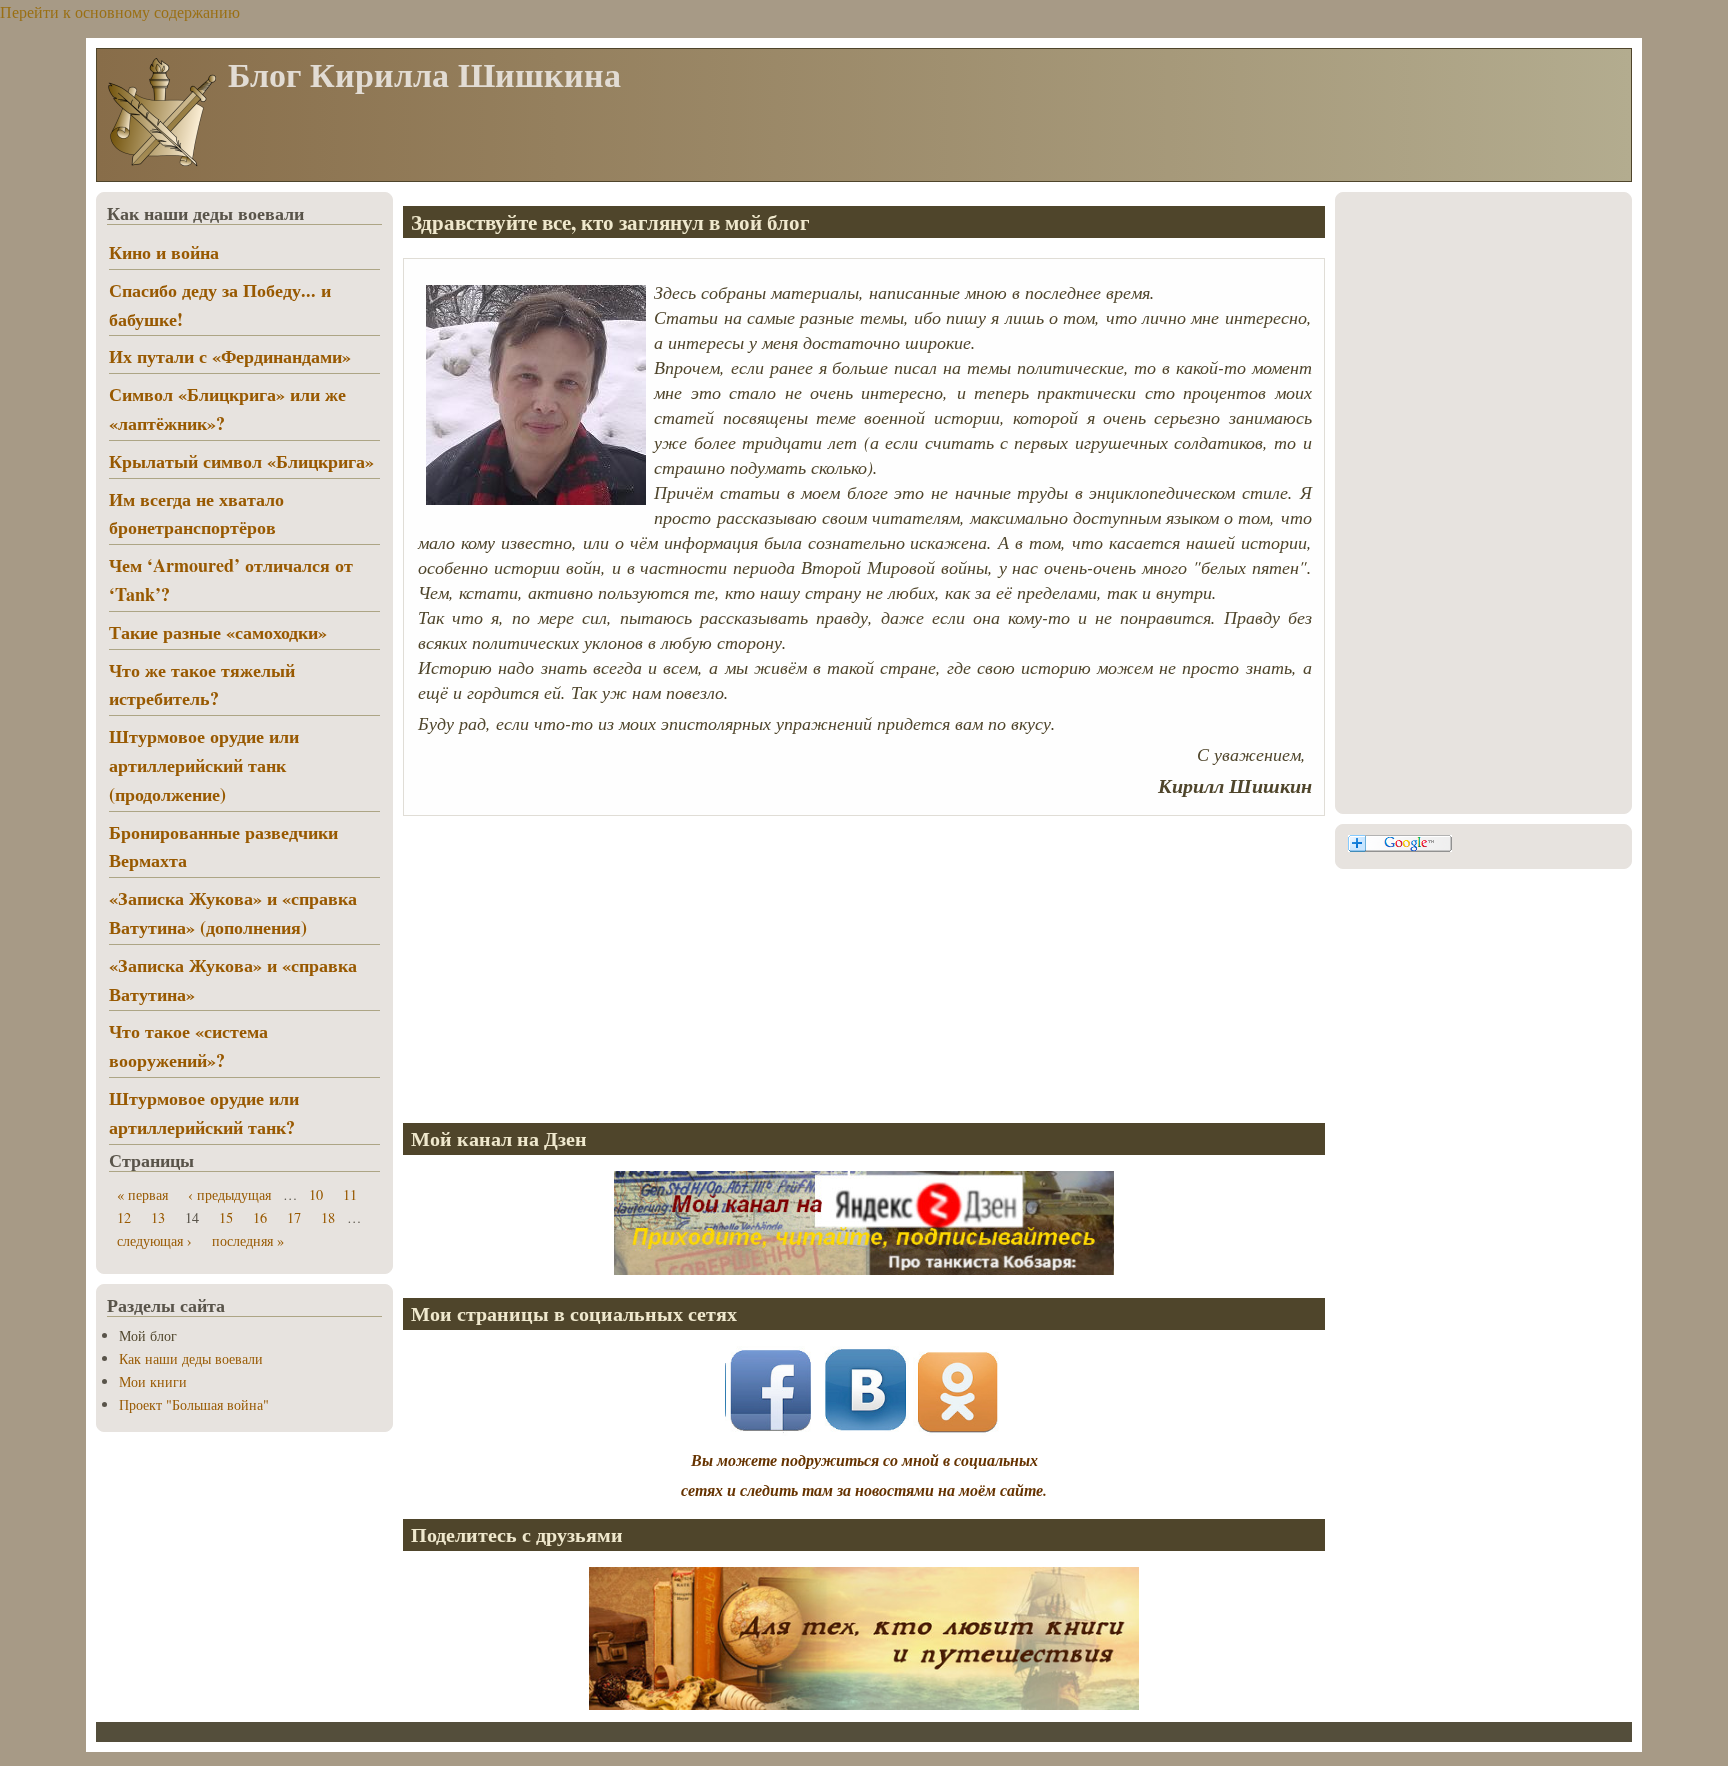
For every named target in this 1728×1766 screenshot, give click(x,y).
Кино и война (164, 252)
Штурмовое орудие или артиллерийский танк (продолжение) (204, 765)
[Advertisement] (863, 966)
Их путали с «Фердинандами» (230, 356)
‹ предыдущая (229, 1194)
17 (294, 1217)
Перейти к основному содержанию (120, 11)
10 (316, 1194)
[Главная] (161, 164)
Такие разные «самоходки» (218, 632)
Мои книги (153, 1381)
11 (350, 1194)
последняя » (248, 1240)
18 (328, 1217)
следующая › (154, 1240)
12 (124, 1217)
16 (260, 1217)
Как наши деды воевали (191, 1358)
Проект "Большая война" (194, 1404)
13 (158, 1217)
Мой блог (148, 1335)
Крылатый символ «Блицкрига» (241, 461)
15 (226, 1217)
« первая (142, 1194)
